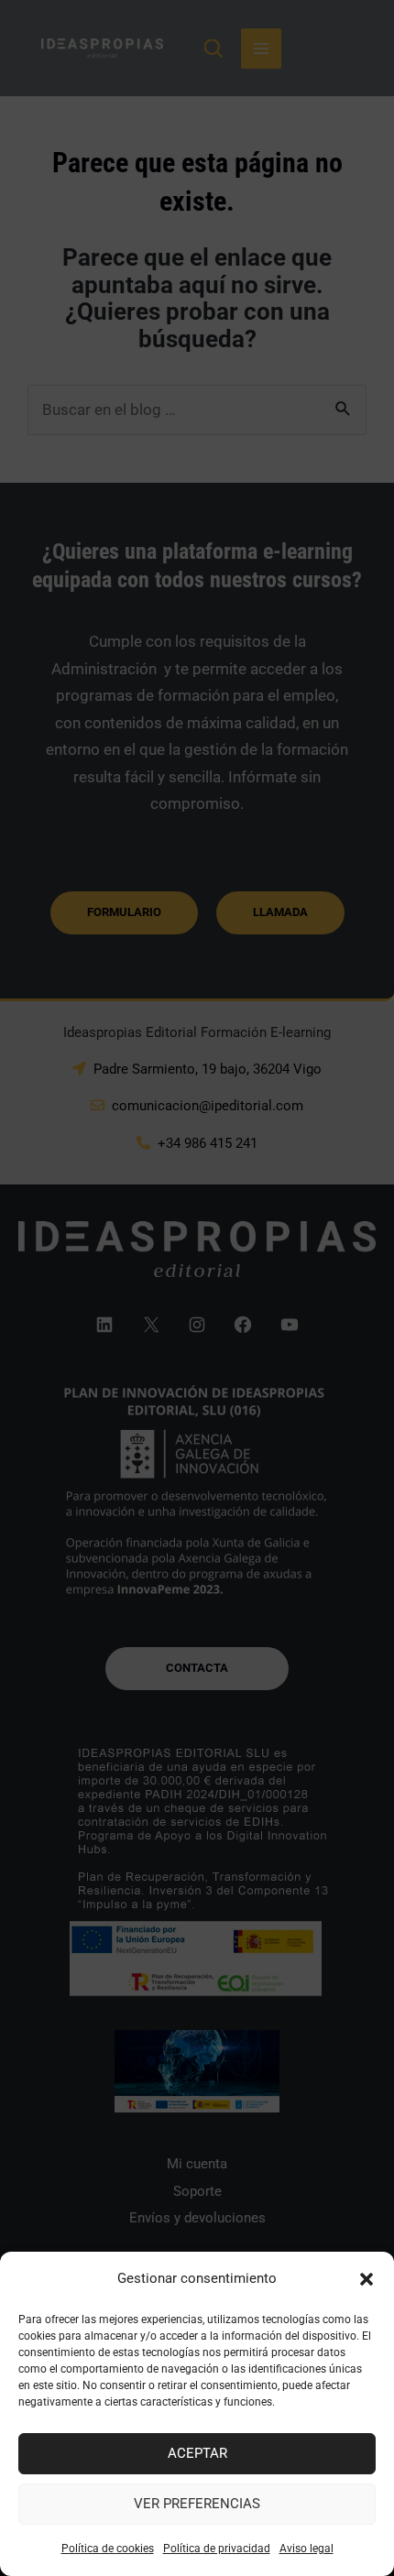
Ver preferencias (197, 2504)
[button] (367, 2279)
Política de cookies (108, 2549)
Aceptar (197, 2453)
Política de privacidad (217, 2549)
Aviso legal (306, 2549)
